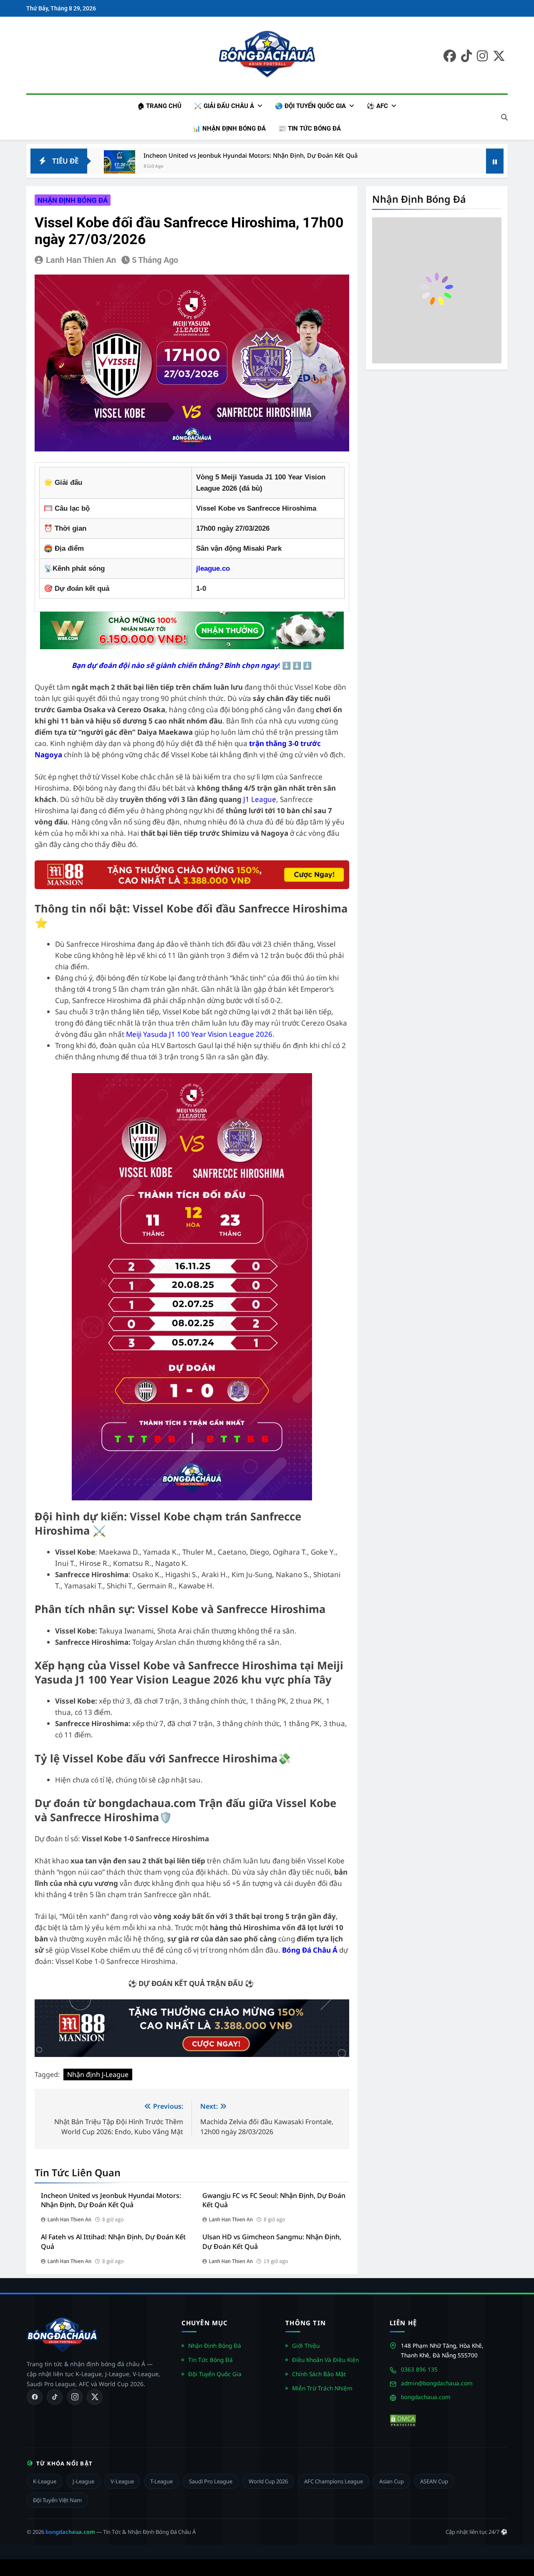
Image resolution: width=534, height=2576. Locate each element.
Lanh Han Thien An (81, 260)
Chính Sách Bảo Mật (319, 2374)
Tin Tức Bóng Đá (210, 2360)
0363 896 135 (419, 2369)
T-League (161, 2481)
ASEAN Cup (434, 2481)
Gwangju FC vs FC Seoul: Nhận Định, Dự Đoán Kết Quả (274, 2200)
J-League (83, 2481)
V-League (122, 2481)
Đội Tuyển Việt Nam (57, 2500)
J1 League (260, 799)
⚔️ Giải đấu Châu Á (224, 106)
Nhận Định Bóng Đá (215, 2345)
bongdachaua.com (426, 2397)
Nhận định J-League (98, 2074)
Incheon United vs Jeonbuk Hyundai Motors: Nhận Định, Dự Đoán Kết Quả (251, 155)
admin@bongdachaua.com (437, 2383)
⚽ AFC (377, 106)
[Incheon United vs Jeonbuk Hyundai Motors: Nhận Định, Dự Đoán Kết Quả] (120, 166)
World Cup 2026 (268, 2481)
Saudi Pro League (211, 2481)
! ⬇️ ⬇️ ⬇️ (192, 665)
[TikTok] (55, 2397)
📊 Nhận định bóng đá (229, 129)
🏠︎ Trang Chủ (159, 106)
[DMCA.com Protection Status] (403, 2421)
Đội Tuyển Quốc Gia (215, 2374)
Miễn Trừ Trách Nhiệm (322, 2388)
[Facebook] (35, 2397)
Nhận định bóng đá (73, 200)
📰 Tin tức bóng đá (310, 129)
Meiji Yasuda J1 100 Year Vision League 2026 (199, 1034)
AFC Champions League (334, 2481)
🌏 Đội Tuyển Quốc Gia (310, 106)
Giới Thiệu (306, 2345)
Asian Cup (392, 2481)
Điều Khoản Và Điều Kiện (325, 2360)
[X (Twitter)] (95, 2397)
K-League (45, 2481)
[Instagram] (75, 2397)
